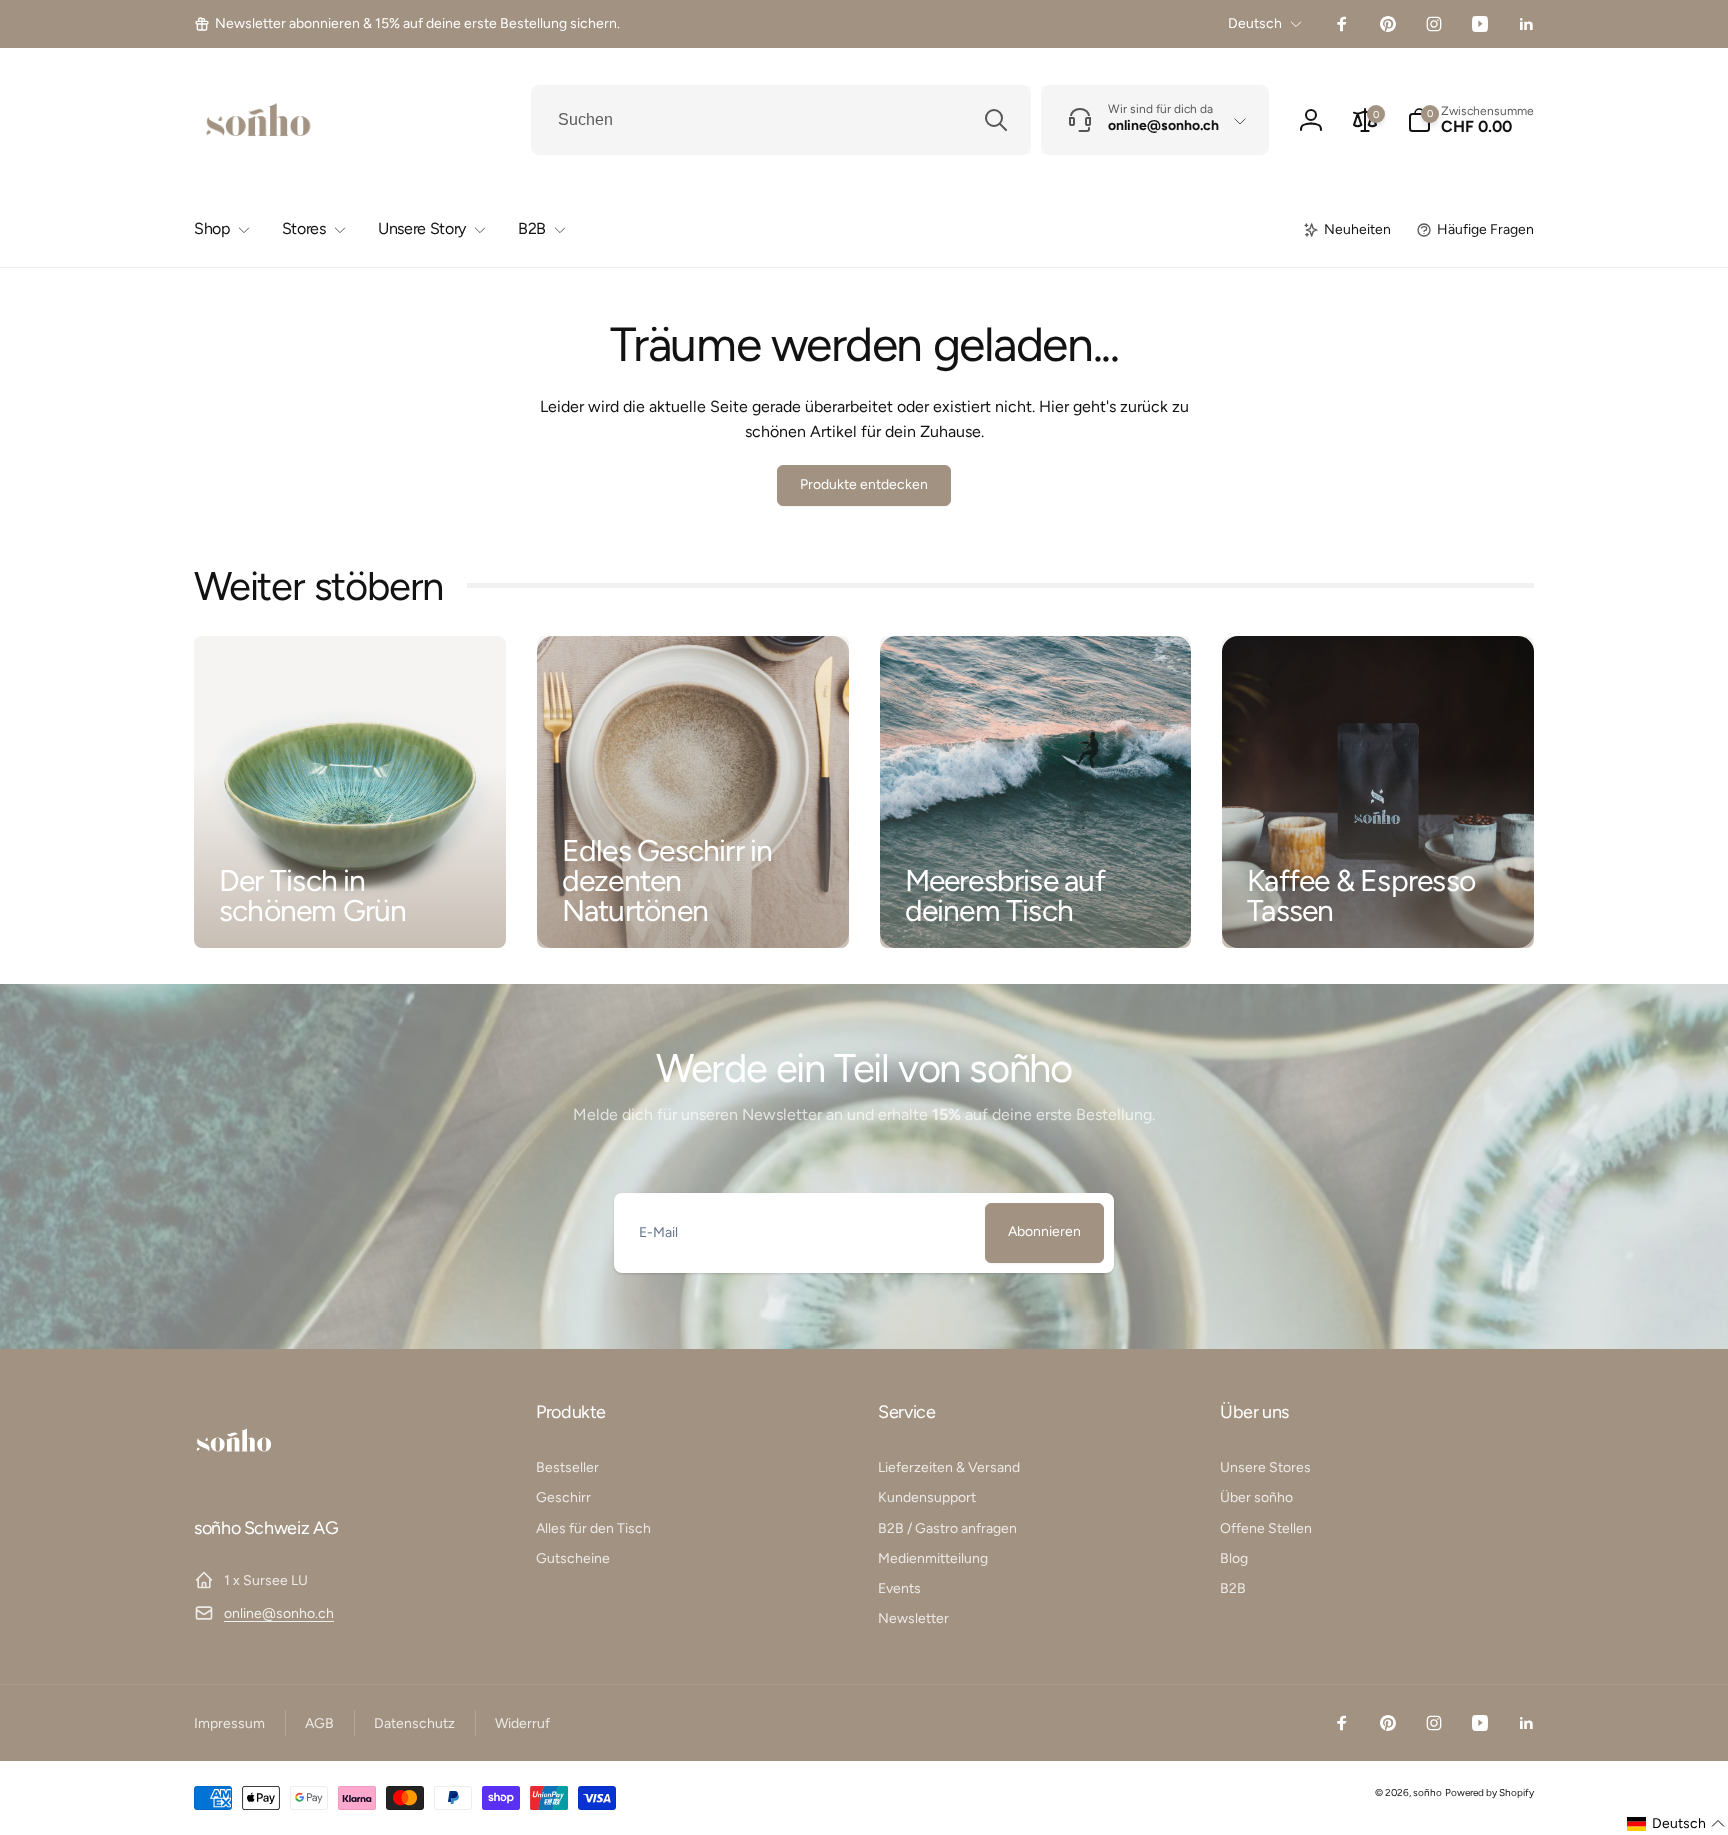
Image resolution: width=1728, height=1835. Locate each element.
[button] (1470, 120)
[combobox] (781, 120)
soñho (1427, 1792)
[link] (407, 24)
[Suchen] (996, 120)
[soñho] (234, 1473)
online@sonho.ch (279, 1613)
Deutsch (1255, 23)
